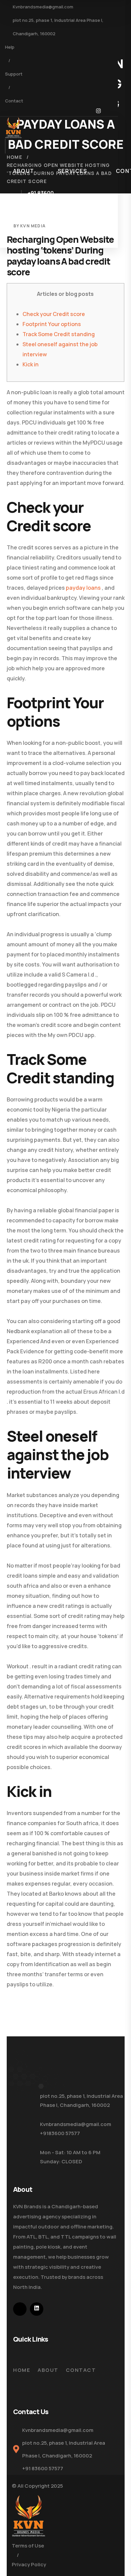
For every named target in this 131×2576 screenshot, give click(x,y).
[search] (16, 147)
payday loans (83, 588)
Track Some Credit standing (59, 334)
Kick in (31, 364)
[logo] (13, 127)
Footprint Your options (52, 324)
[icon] (98, 112)
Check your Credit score (54, 314)
